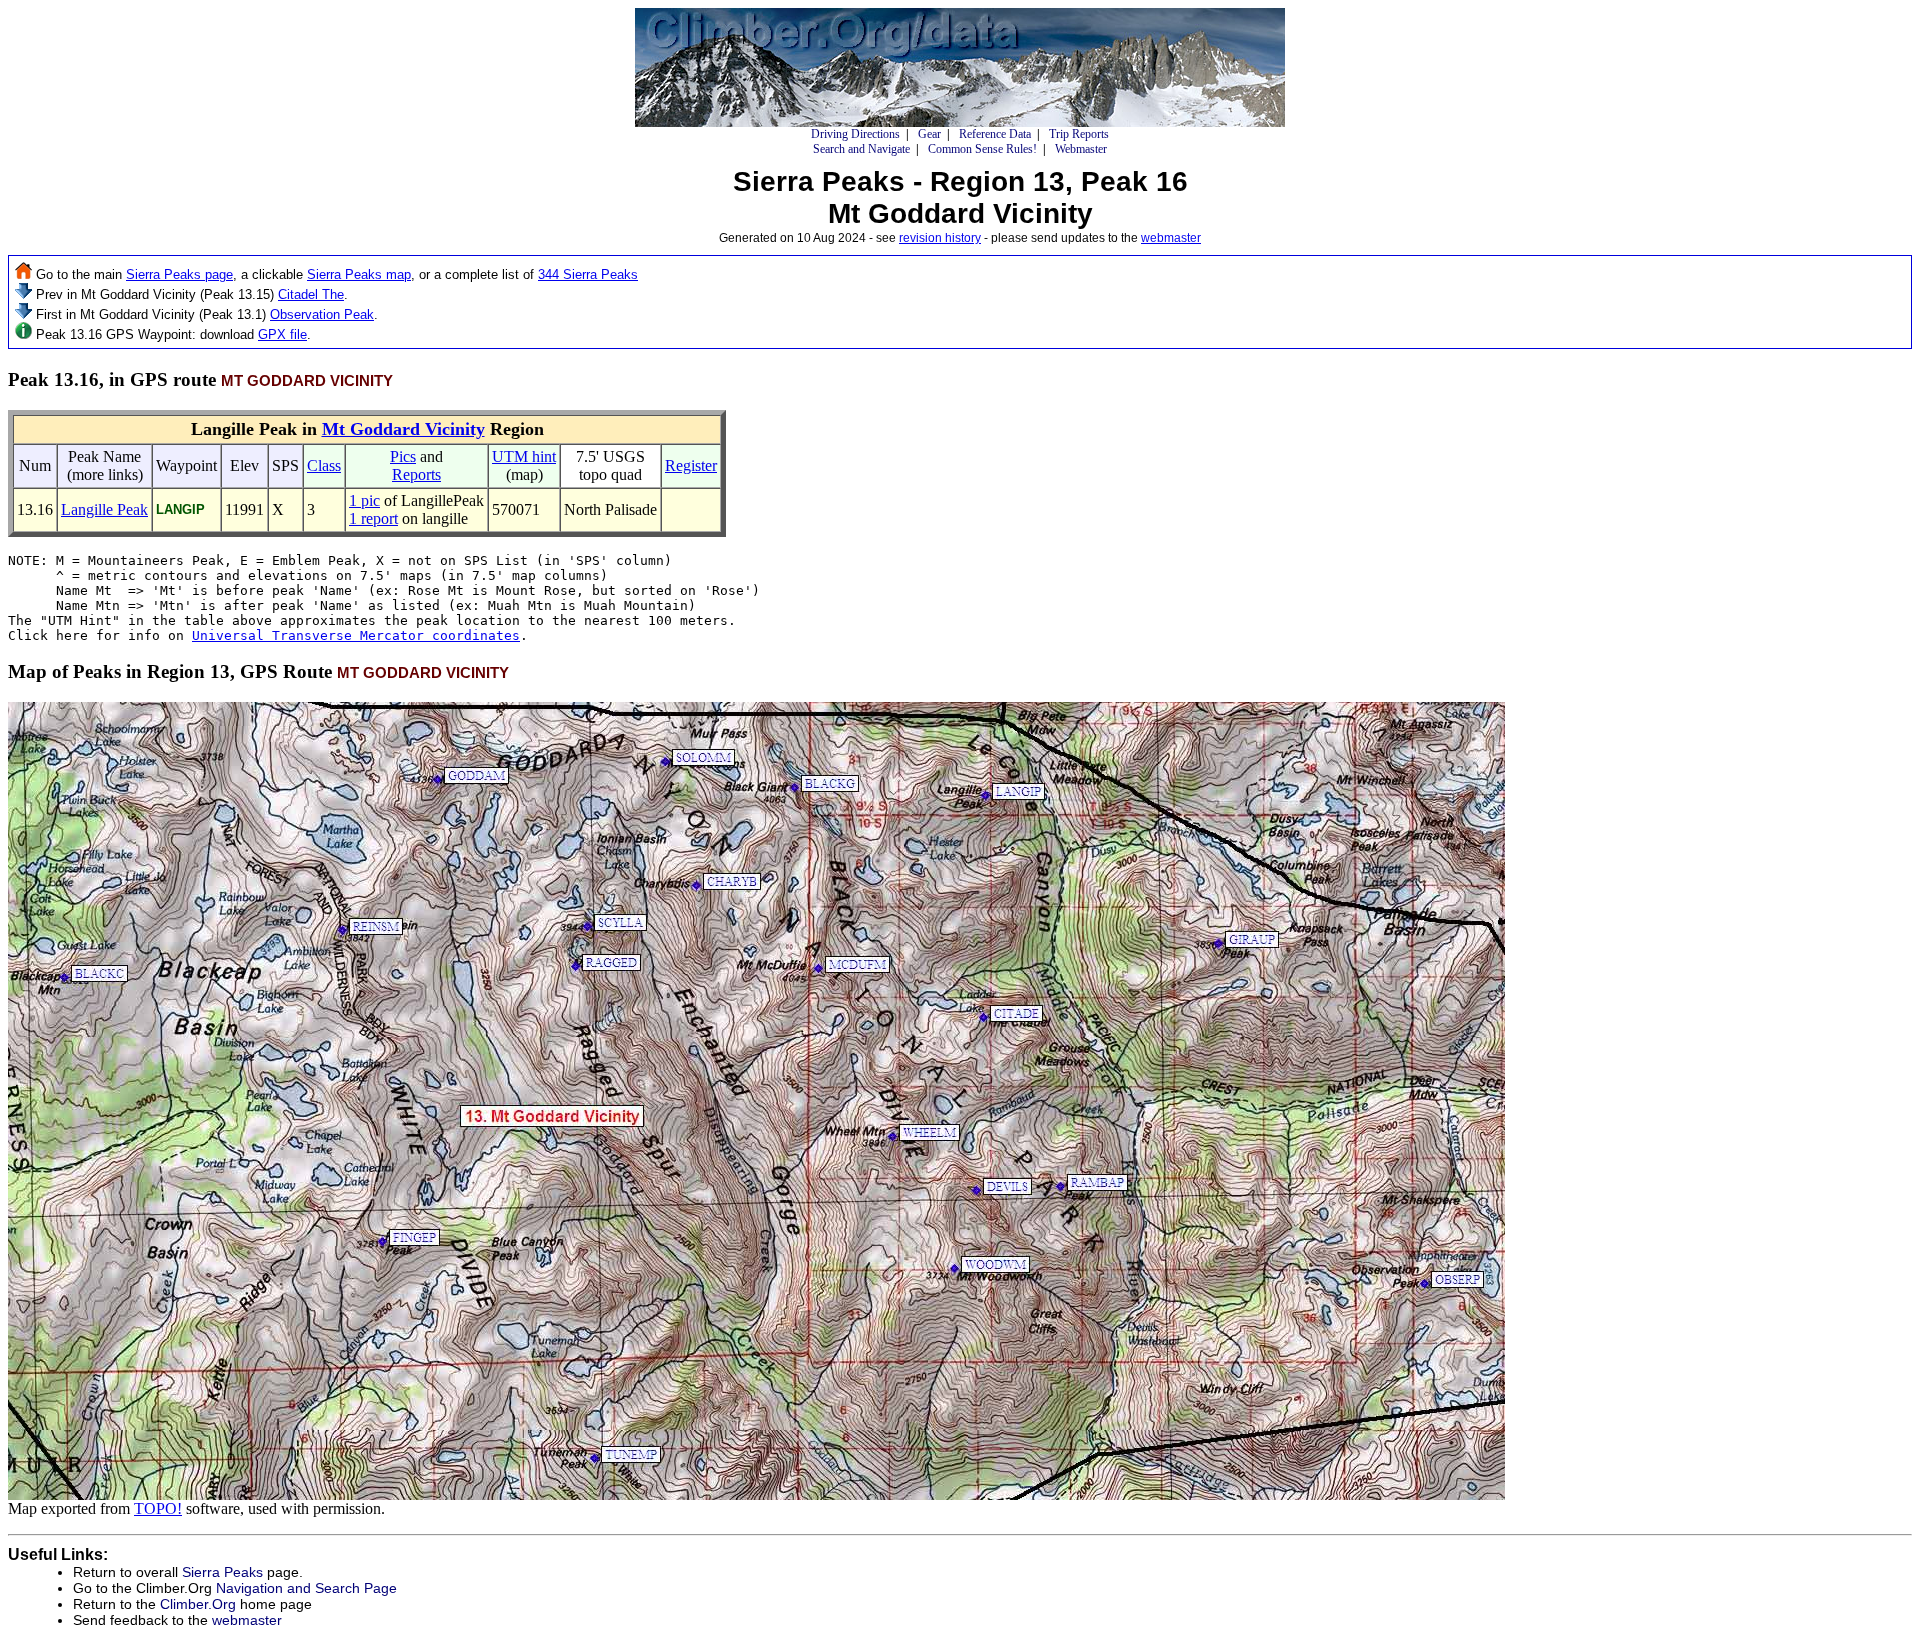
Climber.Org (198, 1604)
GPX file (282, 334)
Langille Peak (104, 509)
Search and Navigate (861, 149)
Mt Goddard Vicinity (403, 429)
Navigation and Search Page (306, 1588)
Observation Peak (322, 314)
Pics (403, 456)
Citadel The (311, 294)
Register (691, 465)
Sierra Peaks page (179, 274)
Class (324, 465)
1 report (373, 518)
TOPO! (158, 1508)
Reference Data (995, 134)
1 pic (364, 500)
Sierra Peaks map (359, 274)
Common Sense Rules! (982, 149)
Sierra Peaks (222, 1572)
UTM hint (524, 456)
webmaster (1171, 238)
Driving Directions (855, 134)
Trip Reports (1079, 134)
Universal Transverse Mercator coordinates (356, 635)
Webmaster (1081, 149)
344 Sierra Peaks (588, 274)
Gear (929, 134)
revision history (940, 238)
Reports (416, 474)
